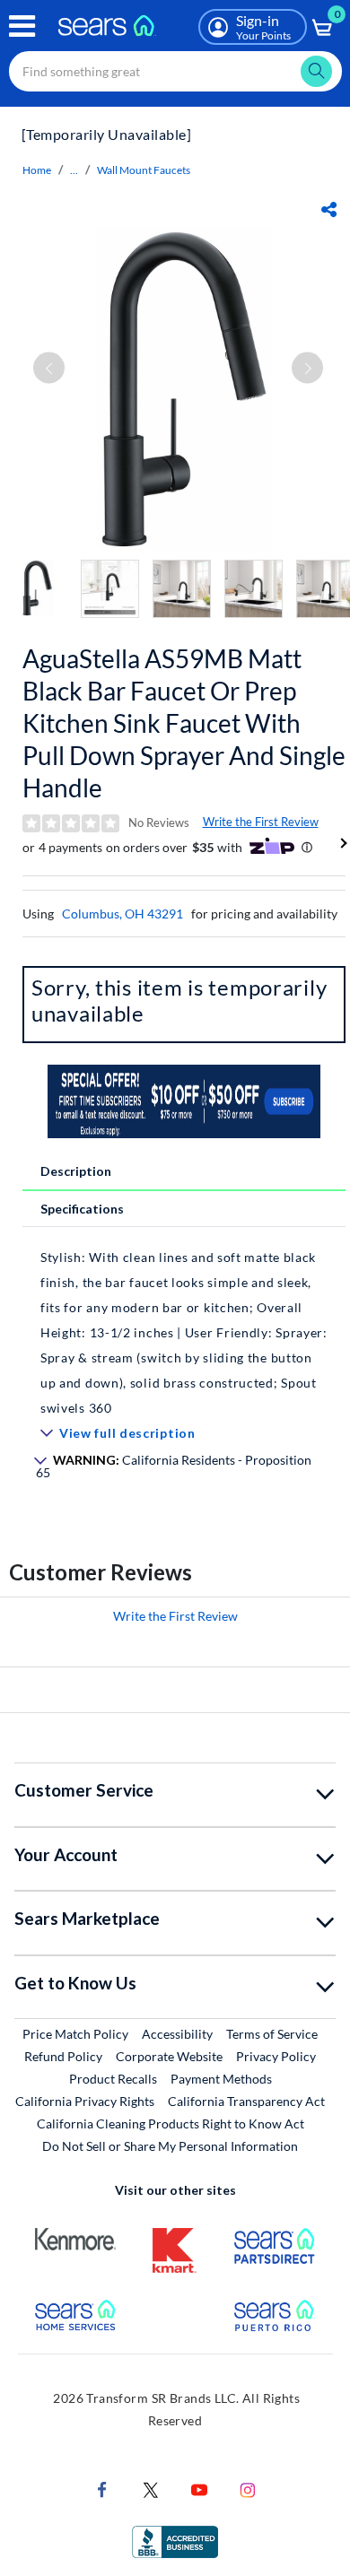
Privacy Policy (276, 2056)
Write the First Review (261, 822)
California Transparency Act (246, 2101)
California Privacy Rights (85, 2101)
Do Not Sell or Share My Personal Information (170, 2146)
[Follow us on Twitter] (151, 2489)
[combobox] (175, 71)
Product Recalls (113, 2079)
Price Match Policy (75, 2034)
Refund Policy (63, 2056)
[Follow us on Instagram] (248, 2489)
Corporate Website (170, 2056)
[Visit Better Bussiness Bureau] (175, 2541)
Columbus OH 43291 (122, 914)
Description (76, 1171)
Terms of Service (272, 2034)
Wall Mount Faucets (144, 170)
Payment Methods (221, 2079)
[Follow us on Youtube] (199, 2489)
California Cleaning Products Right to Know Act (171, 2123)
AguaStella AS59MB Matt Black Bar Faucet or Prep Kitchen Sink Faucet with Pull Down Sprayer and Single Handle (184, 723)
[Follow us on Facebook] (102, 2489)
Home (37, 170)
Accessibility (177, 2034)
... (74, 170)
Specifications (82, 1209)
